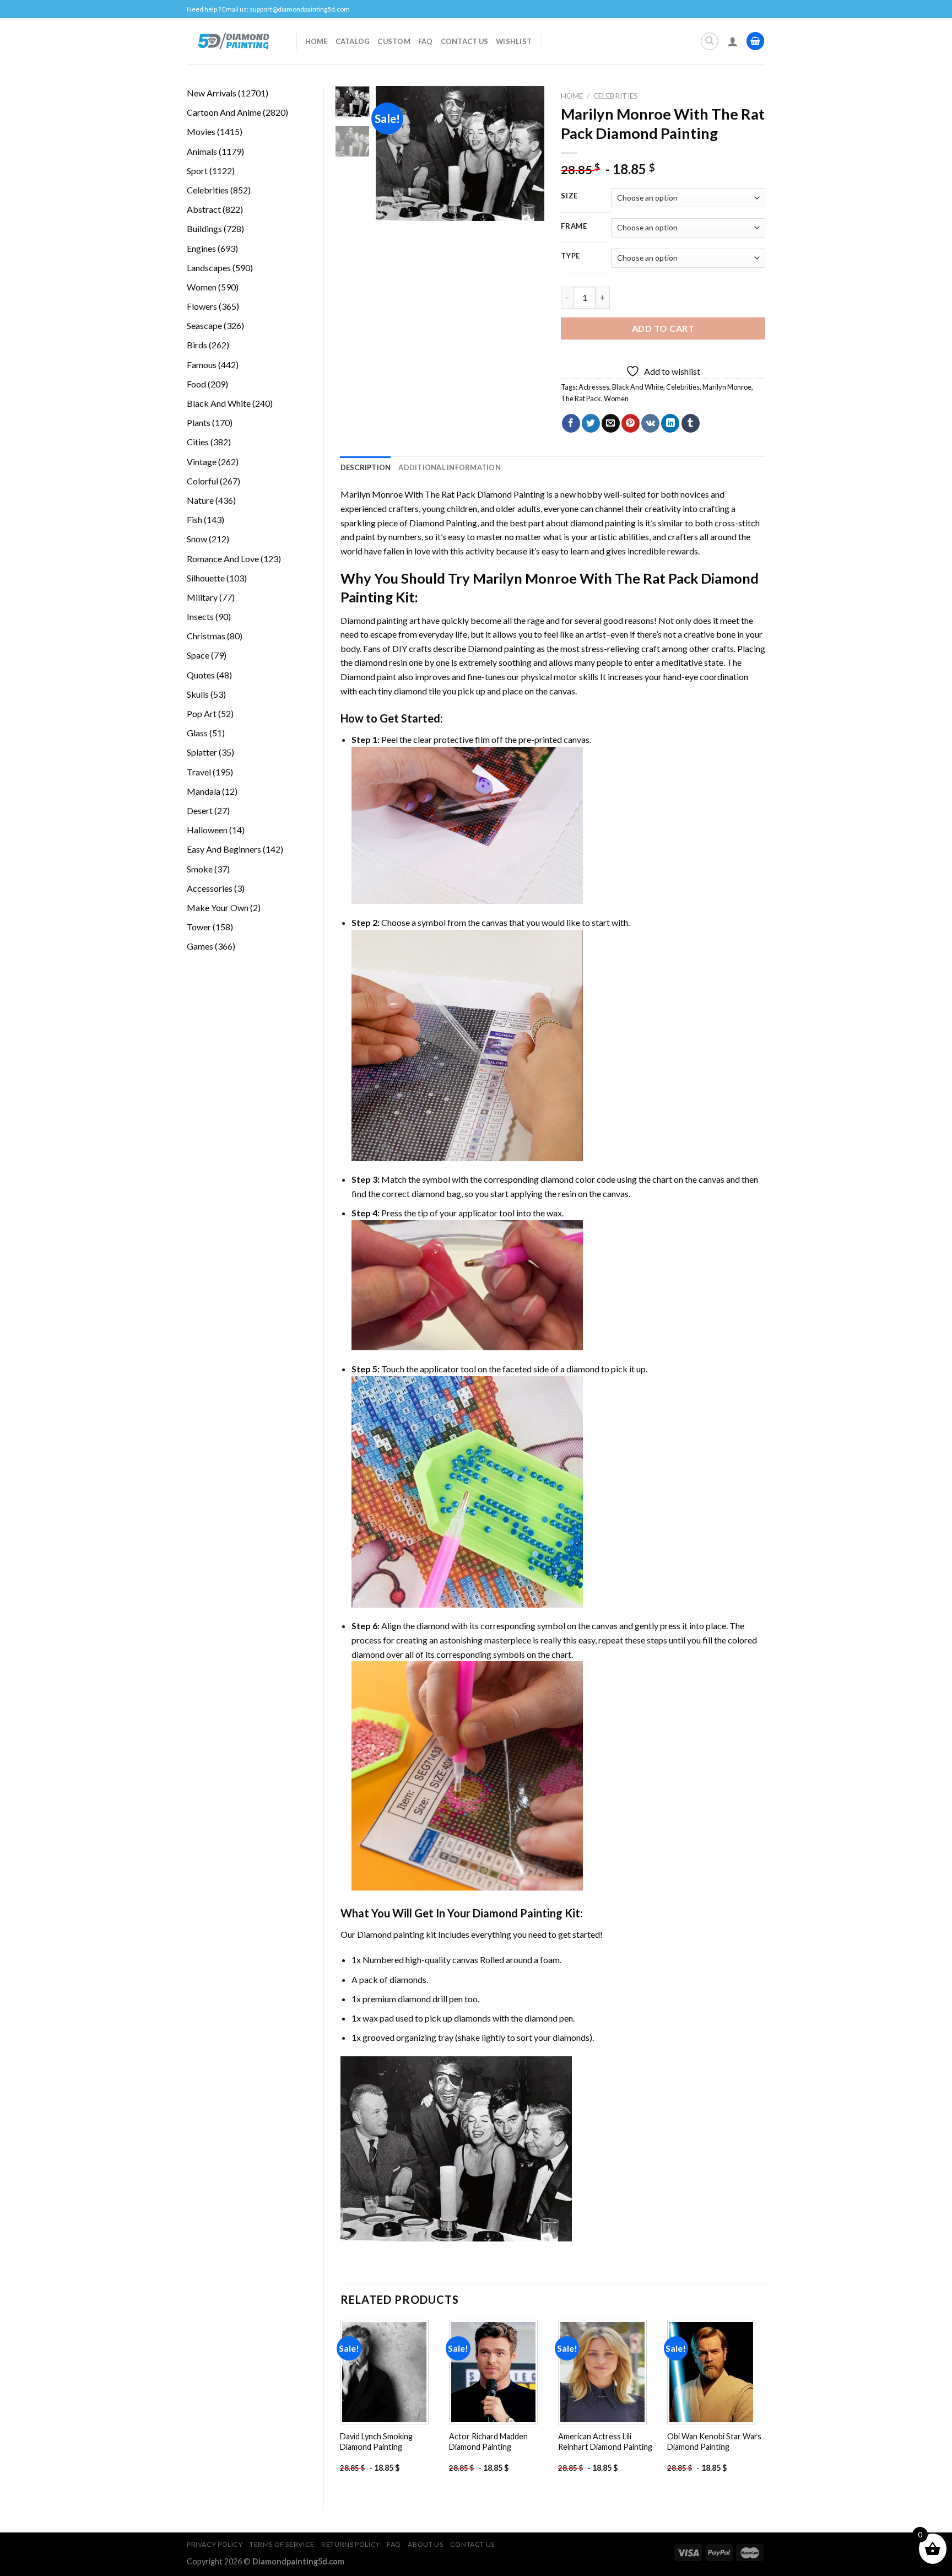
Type (570, 256)
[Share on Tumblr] (691, 423)
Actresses (594, 387)
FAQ (426, 41)
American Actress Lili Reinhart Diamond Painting (605, 2442)
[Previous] (393, 153)
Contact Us (465, 41)
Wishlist (514, 41)
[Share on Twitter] (591, 423)
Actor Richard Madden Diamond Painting (488, 2442)
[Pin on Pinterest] (631, 423)
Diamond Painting (443, 523)
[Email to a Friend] (611, 423)
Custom (394, 41)
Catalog (353, 41)
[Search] (710, 41)
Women (616, 398)
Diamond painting (501, 648)
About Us (425, 2544)
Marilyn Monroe (727, 387)
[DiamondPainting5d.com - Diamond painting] (233, 41)
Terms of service (282, 2544)
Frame (574, 227)
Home (317, 41)
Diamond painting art (380, 620)
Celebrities (616, 96)
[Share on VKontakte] (650, 423)
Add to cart (663, 328)
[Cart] (755, 41)
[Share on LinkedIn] (670, 423)
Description (366, 467)
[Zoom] (390, 208)
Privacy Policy (215, 2544)
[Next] (527, 153)
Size (569, 196)
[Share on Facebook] (571, 423)
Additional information (450, 467)
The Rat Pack (581, 398)
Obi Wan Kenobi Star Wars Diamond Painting (714, 2442)
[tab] (366, 467)
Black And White (638, 387)
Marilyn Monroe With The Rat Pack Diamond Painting (443, 494)
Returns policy (351, 2544)
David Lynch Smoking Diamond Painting (376, 2442)
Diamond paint (368, 677)
